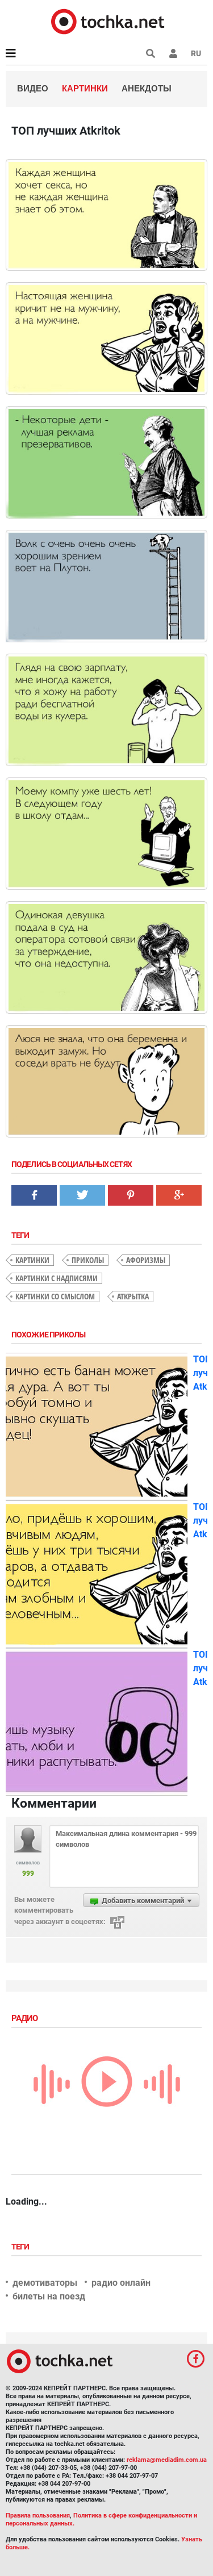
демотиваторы (45, 2283)
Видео (33, 88)
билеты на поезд (49, 2296)
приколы (88, 1260)
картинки (32, 1260)
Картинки (85, 88)
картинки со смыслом (55, 1296)
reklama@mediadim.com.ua (167, 2460)
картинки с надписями (57, 1278)
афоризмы (146, 1260)
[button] (173, 53)
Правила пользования (38, 2516)
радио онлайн (121, 2283)
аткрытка (133, 1296)
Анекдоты (147, 88)
